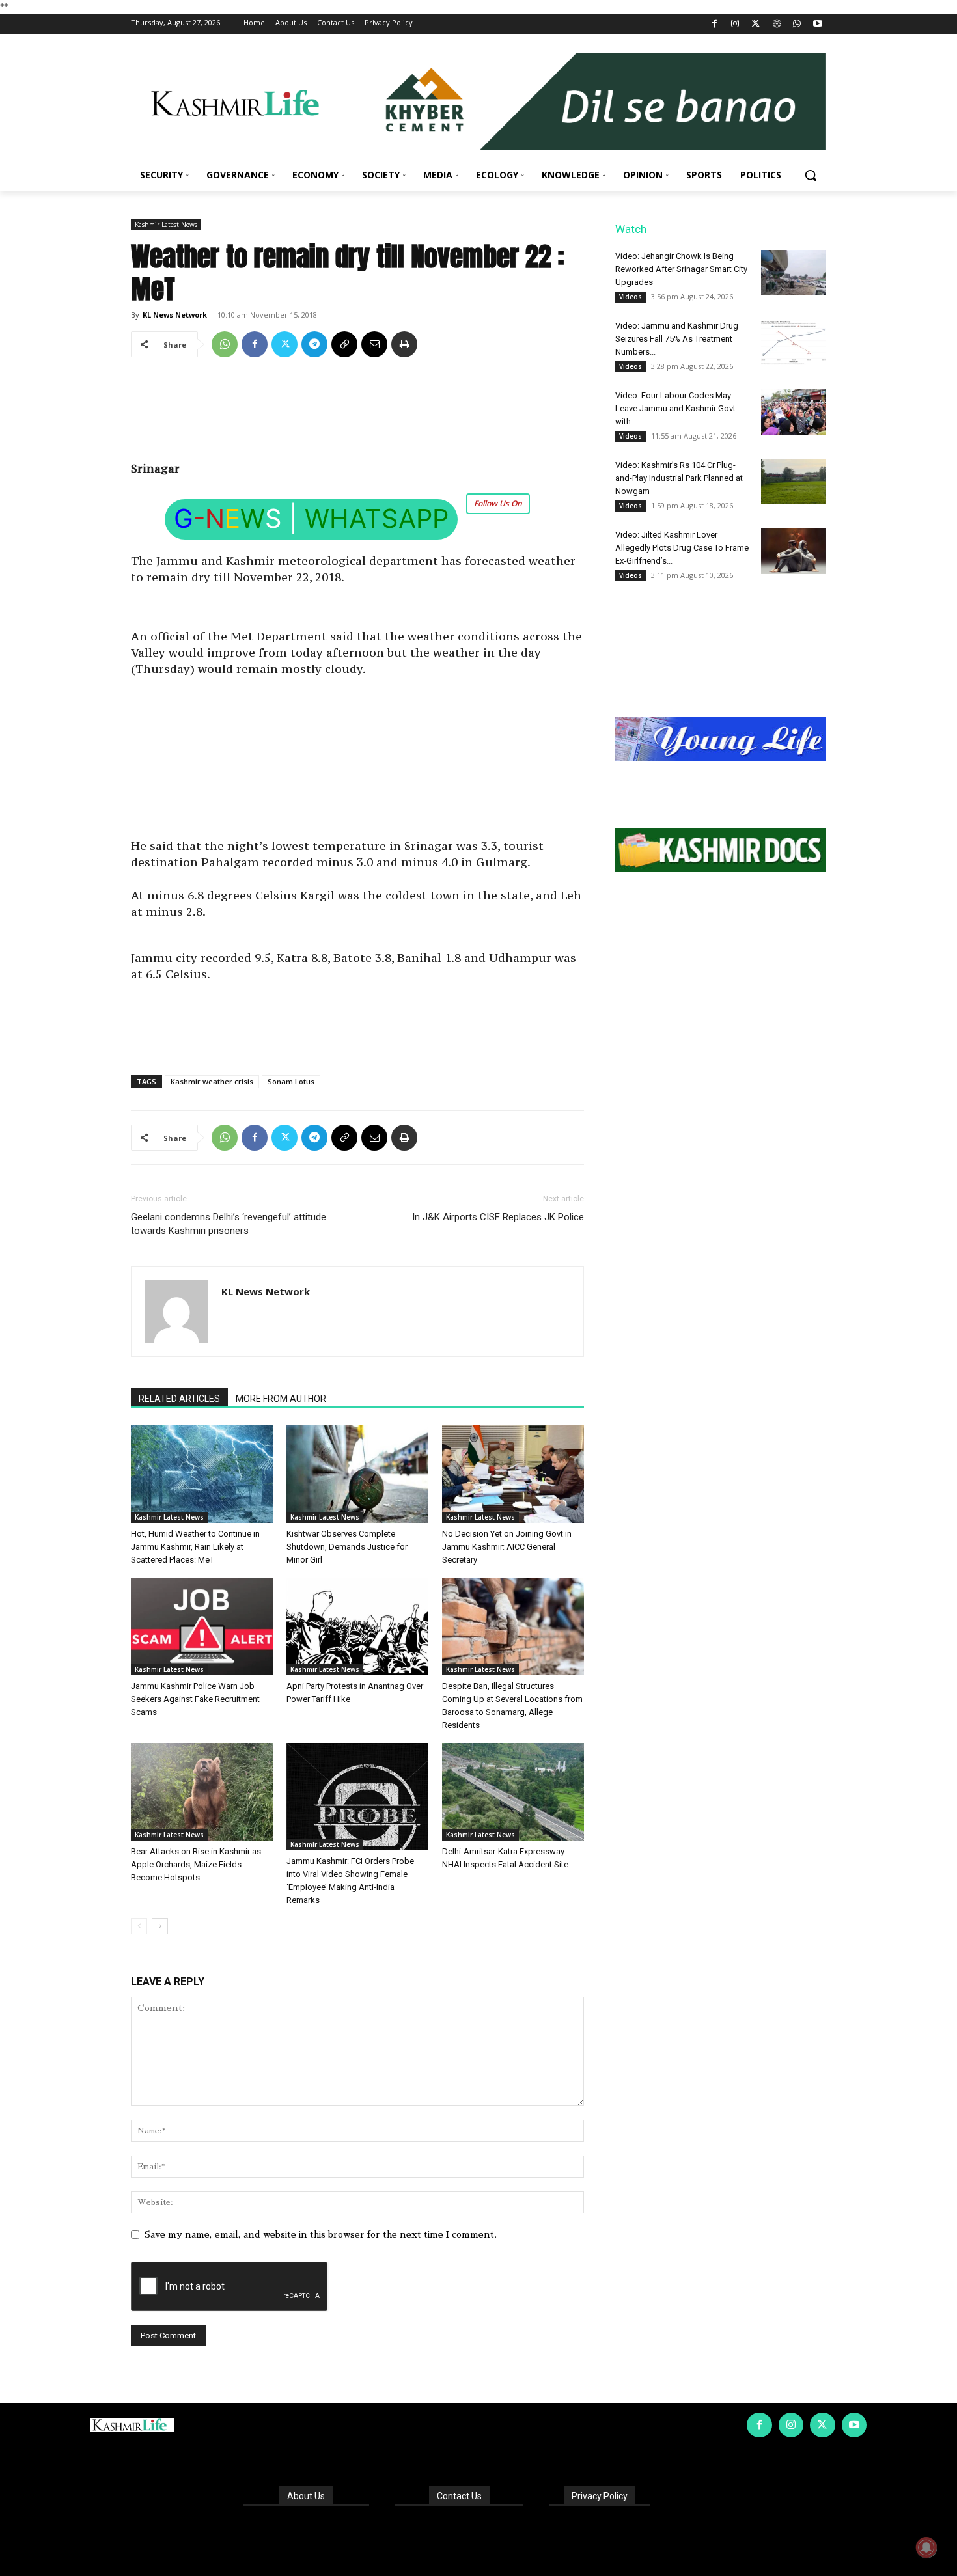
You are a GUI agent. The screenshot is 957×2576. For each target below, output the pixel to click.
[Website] (776, 24)
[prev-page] (139, 1926)
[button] (811, 175)
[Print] (404, 344)
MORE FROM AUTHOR (281, 1399)
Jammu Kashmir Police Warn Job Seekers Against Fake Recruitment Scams (195, 1699)
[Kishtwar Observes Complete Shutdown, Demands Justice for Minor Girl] (357, 1474)
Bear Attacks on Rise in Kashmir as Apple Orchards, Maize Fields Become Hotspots (196, 1864)
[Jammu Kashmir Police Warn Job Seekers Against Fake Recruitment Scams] (202, 1626)
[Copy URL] (344, 344)
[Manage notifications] (926, 2547)
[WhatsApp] (797, 24)
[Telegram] (314, 344)
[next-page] (160, 1926)
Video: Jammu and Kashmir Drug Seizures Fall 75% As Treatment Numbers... (677, 339)
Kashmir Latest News (166, 225)
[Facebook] (714, 24)
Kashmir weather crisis (212, 1081)
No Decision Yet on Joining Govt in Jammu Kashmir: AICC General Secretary (507, 1547)
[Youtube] (817, 24)
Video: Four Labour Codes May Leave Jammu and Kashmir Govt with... (675, 408)
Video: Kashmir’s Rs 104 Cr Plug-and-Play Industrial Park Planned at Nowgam (679, 478)
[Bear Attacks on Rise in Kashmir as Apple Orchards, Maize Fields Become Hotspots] (202, 1792)
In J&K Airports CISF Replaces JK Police (498, 1217)
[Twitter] (756, 24)
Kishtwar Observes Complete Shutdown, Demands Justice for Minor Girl (347, 1547)
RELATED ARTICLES (179, 1399)
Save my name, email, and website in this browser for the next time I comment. (321, 2234)
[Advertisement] (357, 414)
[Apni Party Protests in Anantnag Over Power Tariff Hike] (357, 1626)
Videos (631, 297)
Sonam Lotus (291, 1081)
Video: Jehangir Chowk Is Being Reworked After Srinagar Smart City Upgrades (681, 269)
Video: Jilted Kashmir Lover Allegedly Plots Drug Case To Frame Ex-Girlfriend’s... (682, 548)
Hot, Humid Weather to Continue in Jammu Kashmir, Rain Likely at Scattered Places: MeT (195, 1547)
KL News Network (175, 315)
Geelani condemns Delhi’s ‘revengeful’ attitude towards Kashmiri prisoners (229, 1224)
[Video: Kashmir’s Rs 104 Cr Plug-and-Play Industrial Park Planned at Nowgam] (794, 482)
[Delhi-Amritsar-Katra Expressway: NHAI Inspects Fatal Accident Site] (513, 1792)
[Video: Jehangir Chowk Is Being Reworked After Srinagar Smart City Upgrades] (794, 273)
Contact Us (459, 2496)
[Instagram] (735, 24)
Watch (631, 229)
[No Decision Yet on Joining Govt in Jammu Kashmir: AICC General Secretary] (513, 1474)
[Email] (374, 344)
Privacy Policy (600, 2496)
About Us (306, 2496)
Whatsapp (377, 518)
